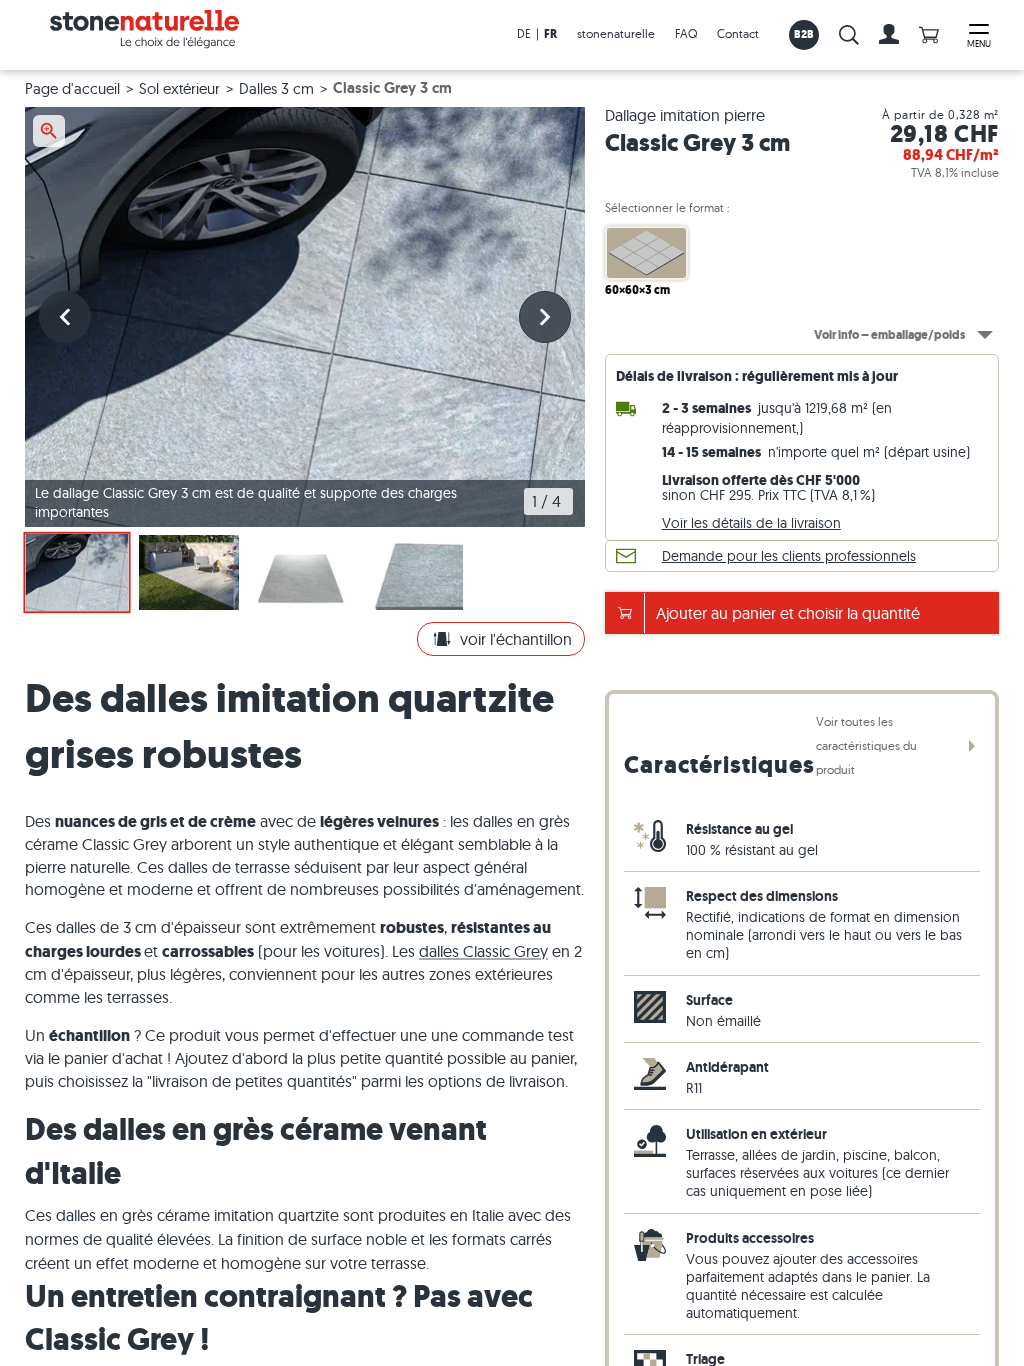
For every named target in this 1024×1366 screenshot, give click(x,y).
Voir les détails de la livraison (751, 523)
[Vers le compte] (889, 35)
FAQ (686, 33)
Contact (738, 33)
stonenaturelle (616, 33)
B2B (804, 34)
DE (524, 33)
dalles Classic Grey (483, 951)
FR (550, 34)
